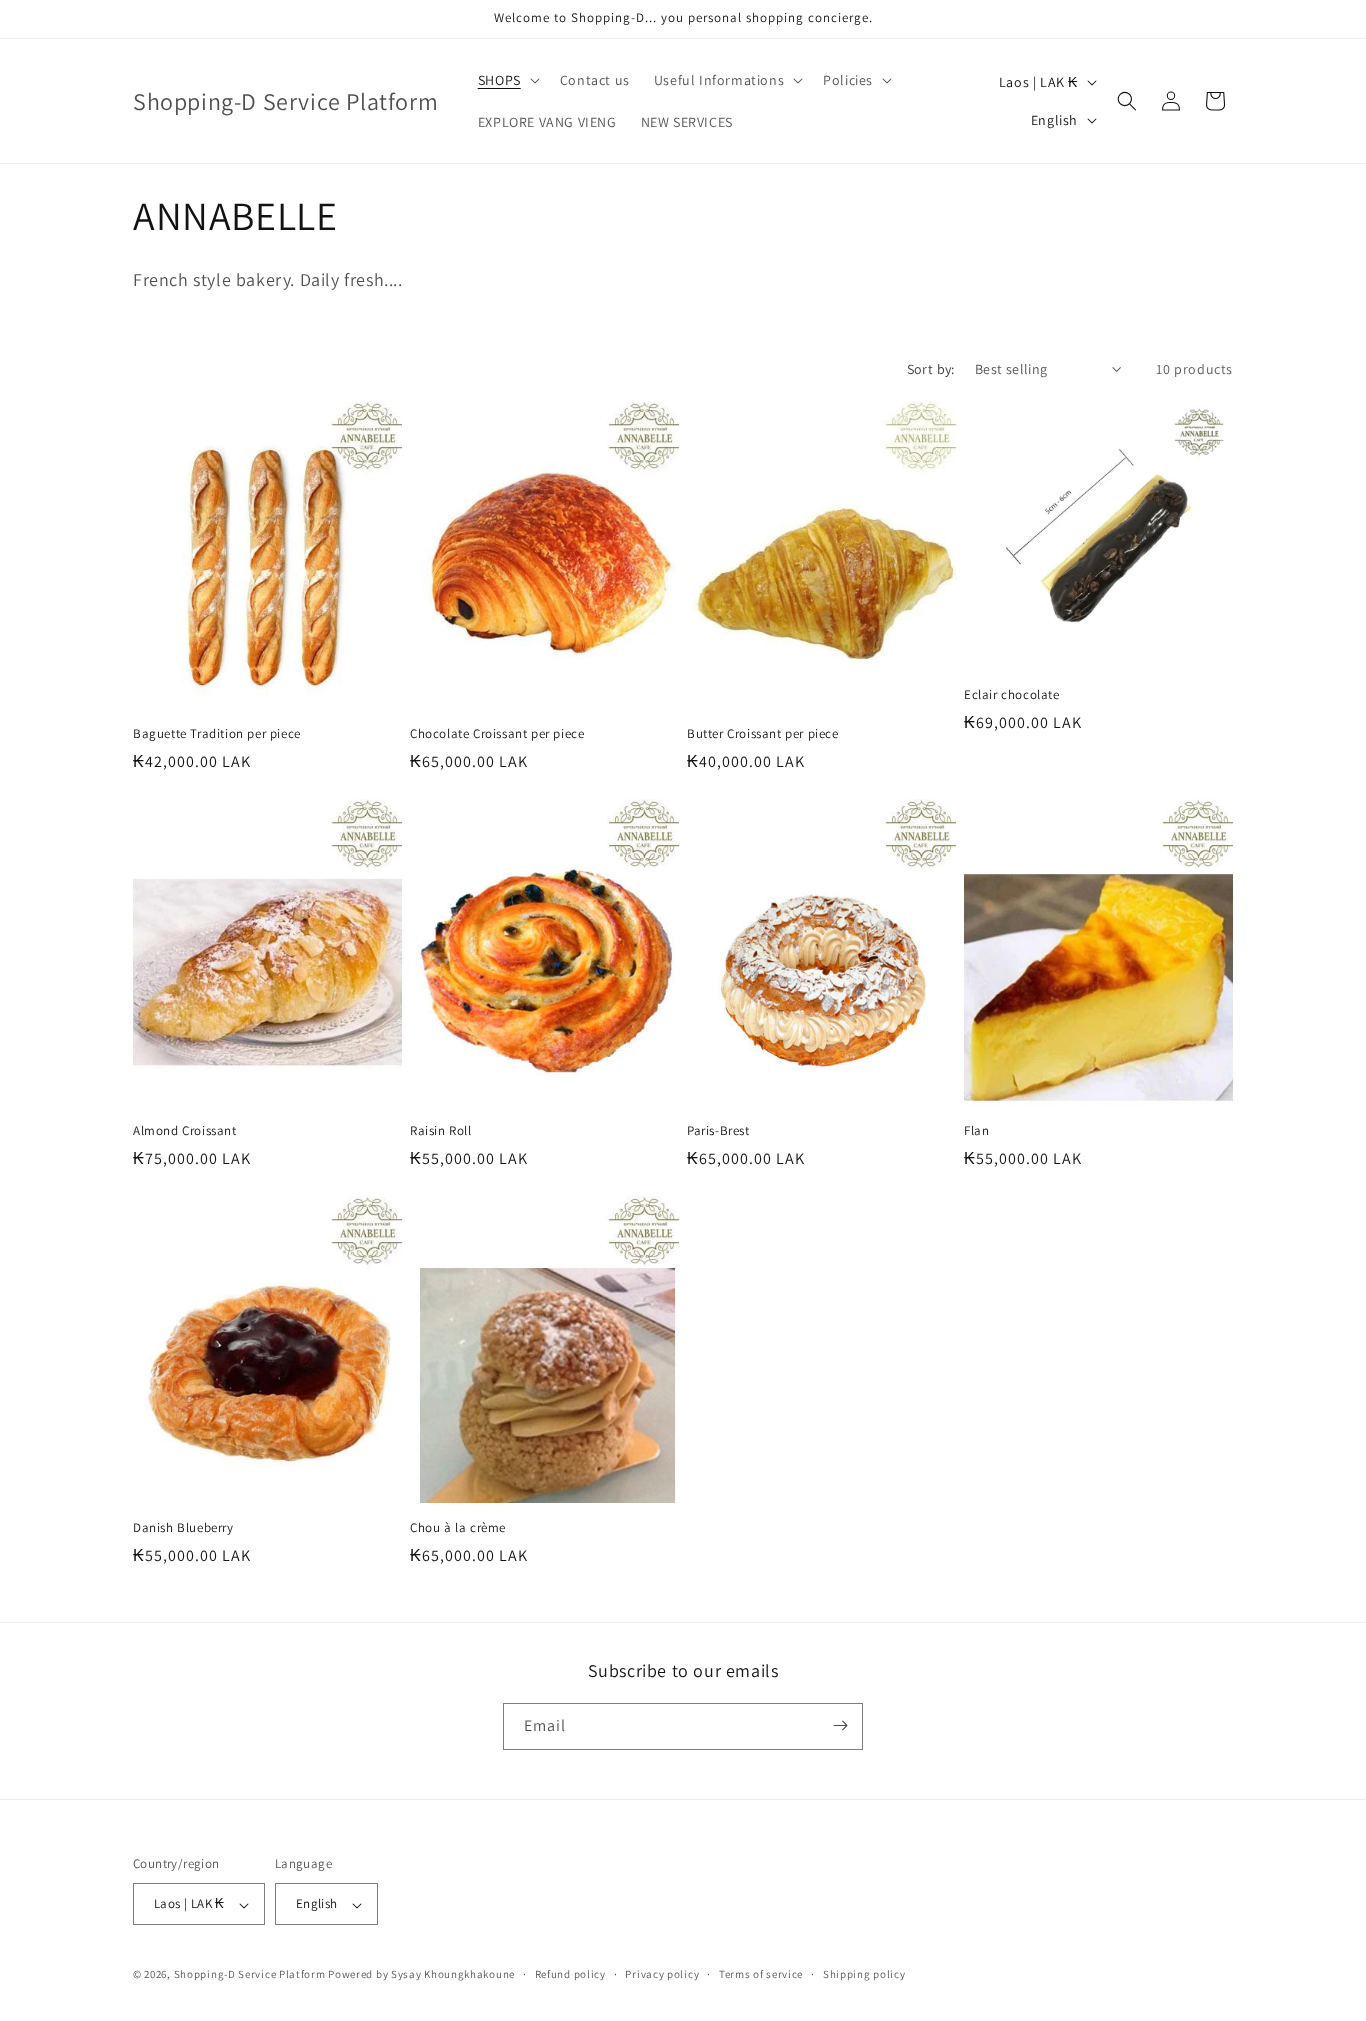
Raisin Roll (441, 1131)
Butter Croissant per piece (763, 734)
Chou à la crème (458, 1528)
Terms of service (761, 1974)
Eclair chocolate (1012, 695)
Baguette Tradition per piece (217, 734)
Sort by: (931, 369)
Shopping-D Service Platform (250, 1975)
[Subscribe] (840, 1725)
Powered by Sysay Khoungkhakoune (421, 1975)
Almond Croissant (185, 1131)
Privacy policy (662, 1974)
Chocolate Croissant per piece (497, 734)
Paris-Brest (718, 1131)
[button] (507, 80)
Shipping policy (864, 1974)
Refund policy (570, 1974)
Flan (976, 1131)
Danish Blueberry (183, 1528)
